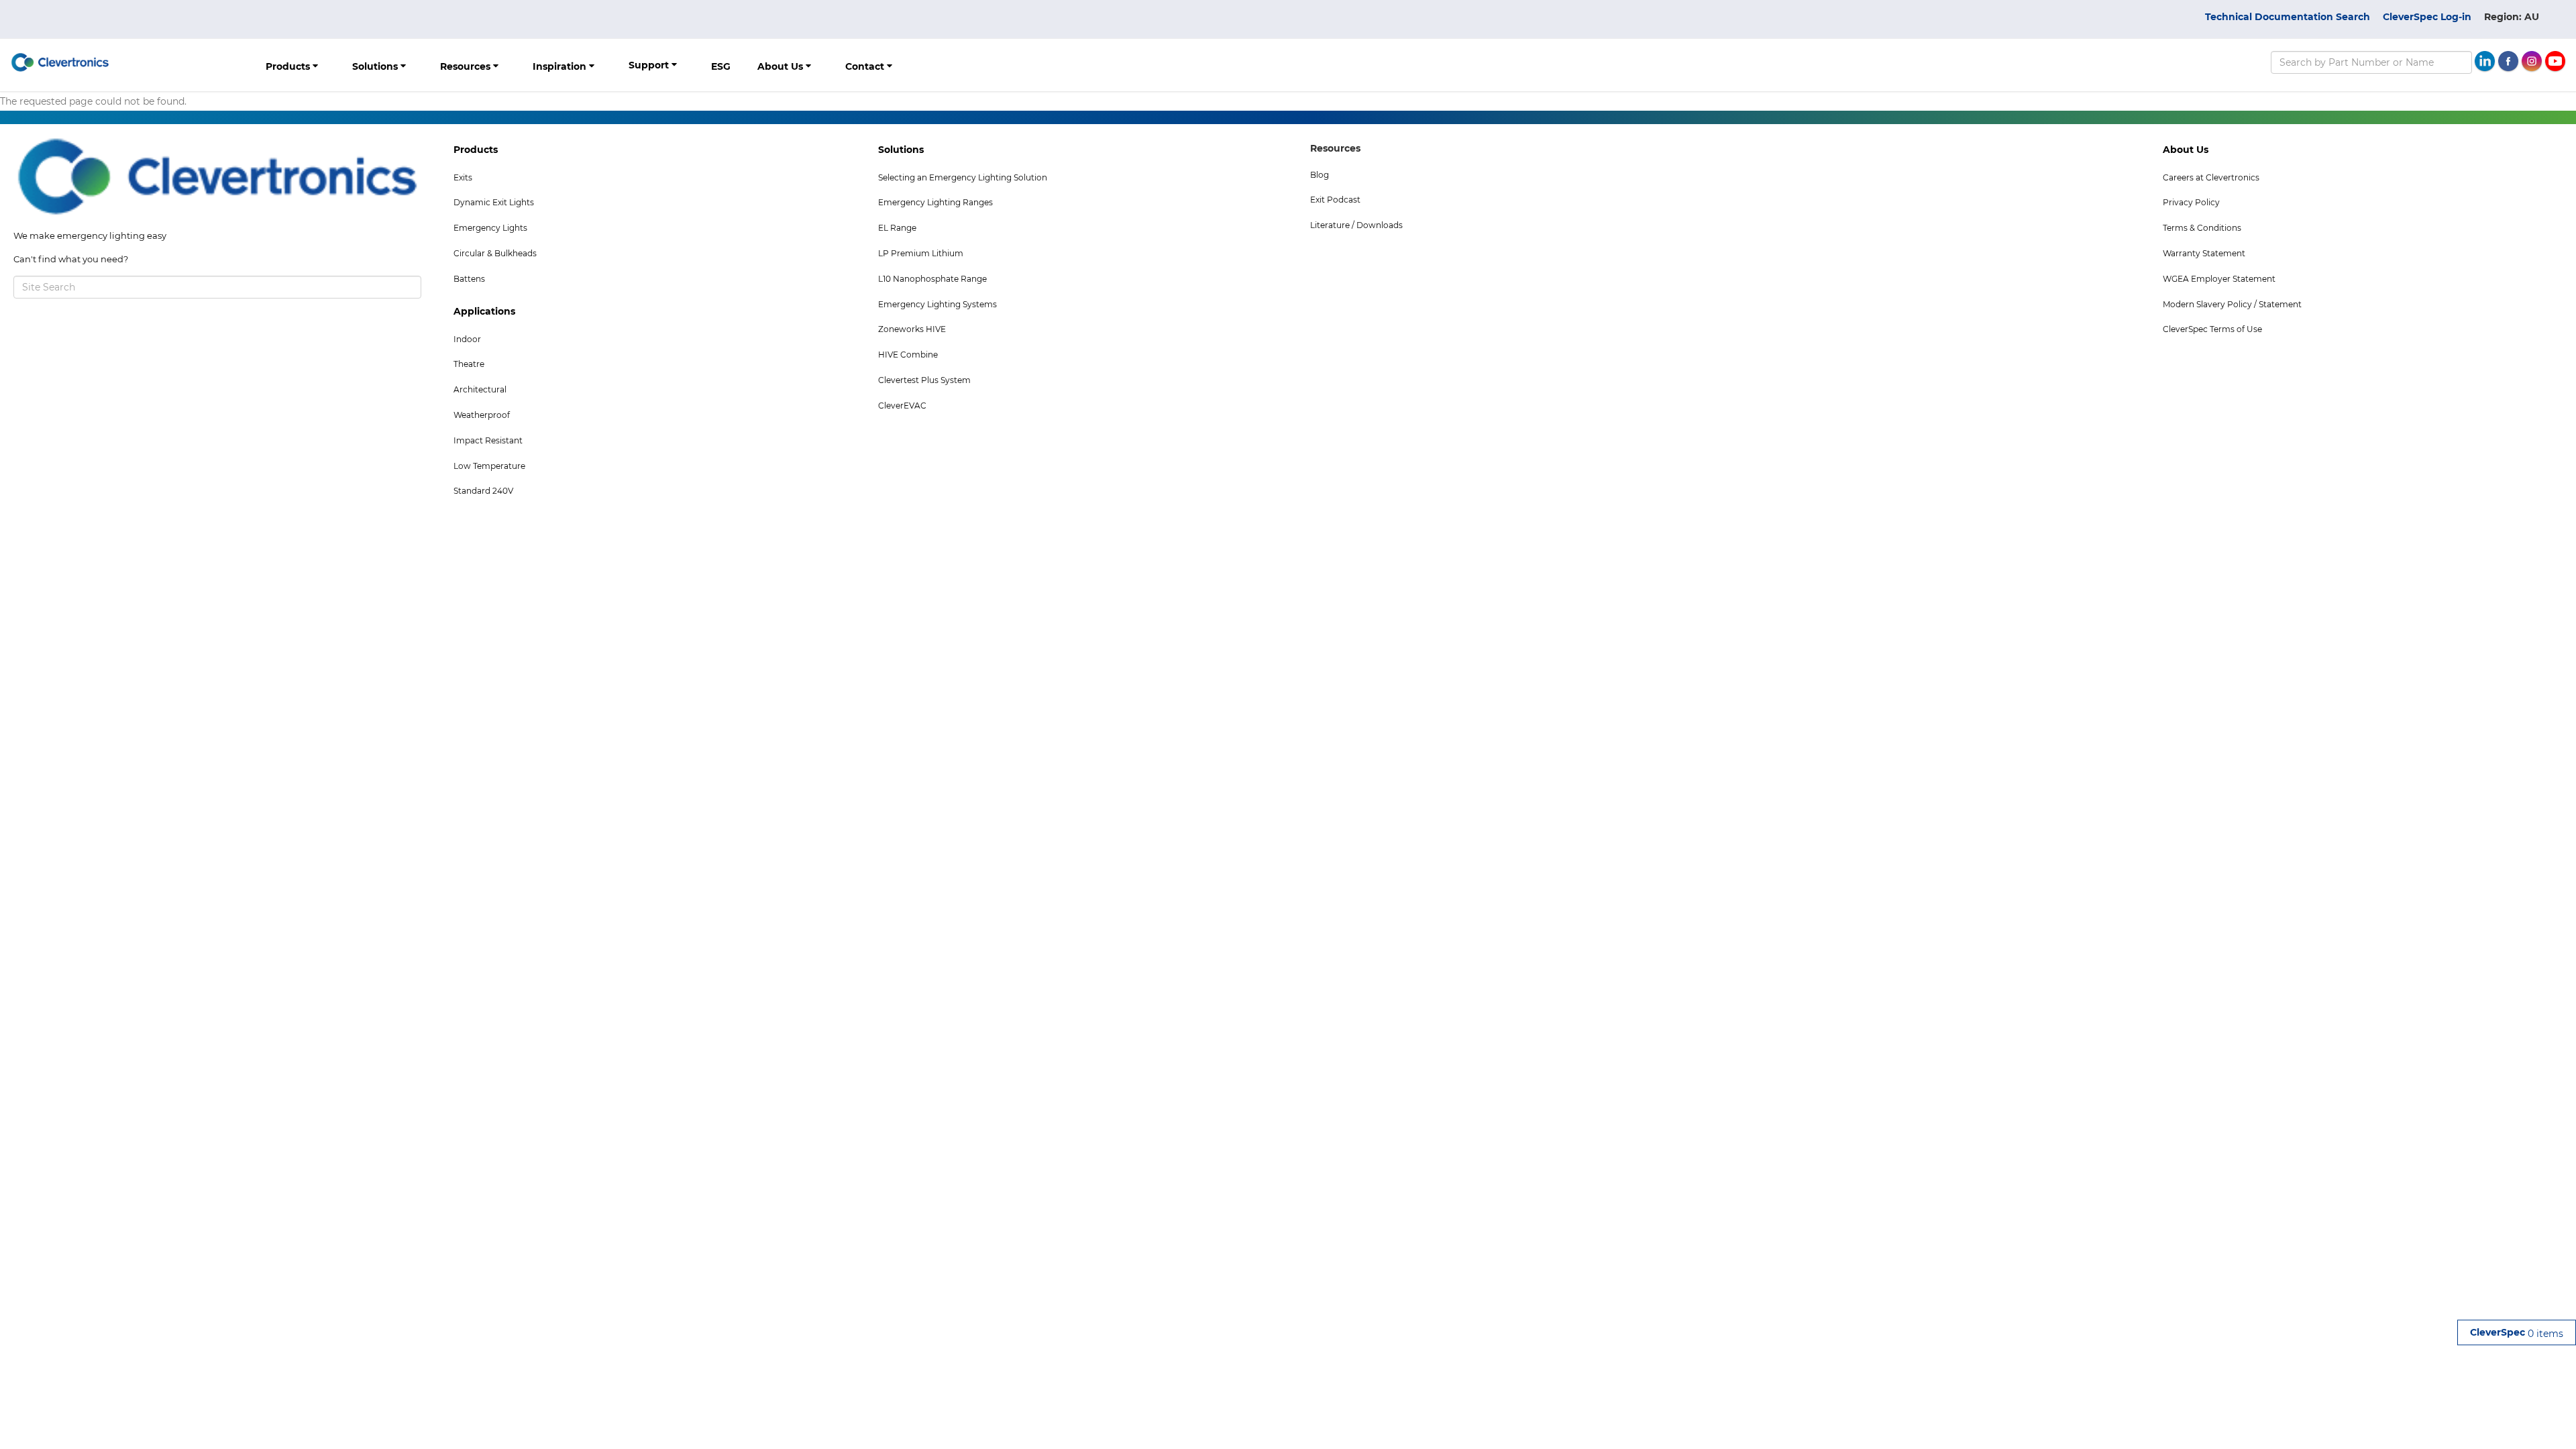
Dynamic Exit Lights (494, 202)
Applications (484, 311)
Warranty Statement (2204, 253)
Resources (467, 66)
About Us (782, 66)
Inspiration (561, 66)
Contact (866, 66)
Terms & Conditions (2202, 228)
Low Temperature (489, 466)
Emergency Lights (490, 228)
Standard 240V (483, 491)
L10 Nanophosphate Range (932, 279)
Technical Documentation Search (2288, 17)
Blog (1320, 175)
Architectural (480, 389)
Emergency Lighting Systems (937, 304)
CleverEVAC (902, 406)
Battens (469, 279)
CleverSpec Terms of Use (2212, 329)
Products (289, 66)
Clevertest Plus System (924, 380)
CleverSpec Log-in (2427, 17)
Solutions (376, 66)
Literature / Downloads (1356, 225)
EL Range (897, 228)
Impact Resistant (488, 440)
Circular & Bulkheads (495, 253)
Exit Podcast (1335, 200)
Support (650, 65)
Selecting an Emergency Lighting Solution (963, 177)
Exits (463, 177)
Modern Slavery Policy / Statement (2232, 304)
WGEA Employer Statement (2219, 279)
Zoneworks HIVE (912, 329)
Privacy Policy (2191, 202)
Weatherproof (482, 415)
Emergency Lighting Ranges (935, 202)
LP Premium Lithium (921, 253)
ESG (721, 66)
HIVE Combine (908, 355)
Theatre (469, 364)
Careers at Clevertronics (2211, 177)
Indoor (467, 339)
